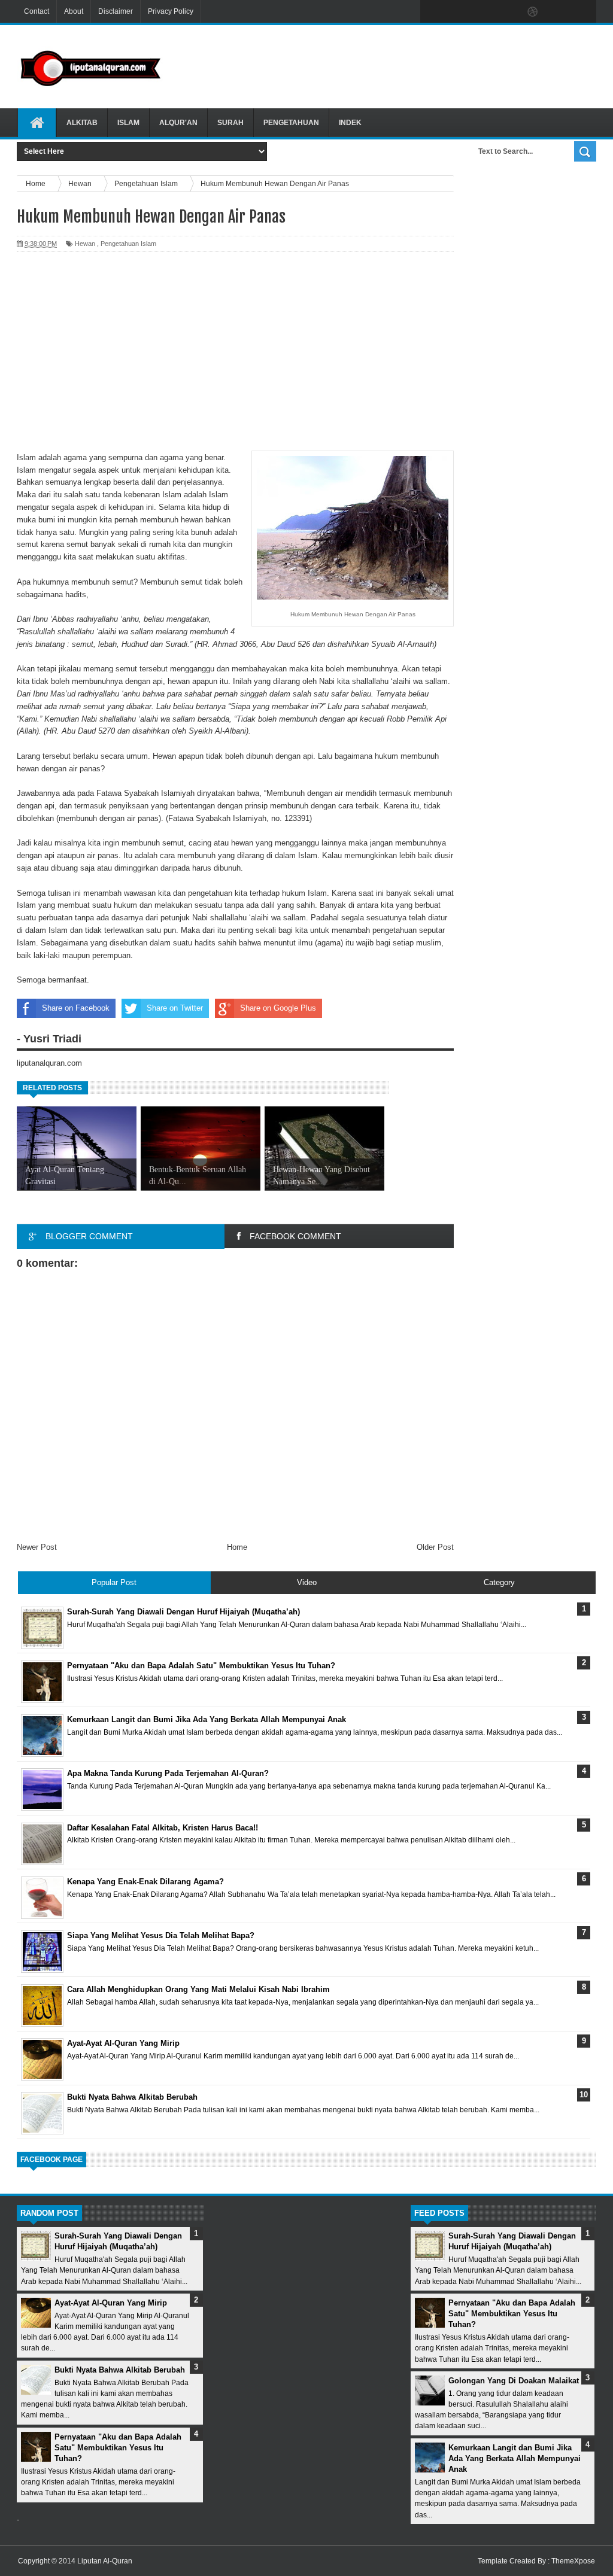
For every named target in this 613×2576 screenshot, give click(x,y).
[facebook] (432, 12)
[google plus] (583, 12)
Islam (128, 123)
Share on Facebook (76, 1008)
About (74, 11)
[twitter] (457, 12)
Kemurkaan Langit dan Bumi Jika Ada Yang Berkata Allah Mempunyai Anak (515, 2458)
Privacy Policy (171, 11)
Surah (230, 123)
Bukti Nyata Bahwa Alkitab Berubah (120, 2370)
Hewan (85, 244)
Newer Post (37, 1547)
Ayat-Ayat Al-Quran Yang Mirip (111, 2303)
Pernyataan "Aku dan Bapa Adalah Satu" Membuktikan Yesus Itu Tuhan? (118, 2448)
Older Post (435, 1547)
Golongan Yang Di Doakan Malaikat (514, 2381)
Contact (37, 11)
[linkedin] (558, 12)
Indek (350, 123)
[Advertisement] (392, 65)
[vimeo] (482, 12)
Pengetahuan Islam (128, 244)
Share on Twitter (175, 1008)
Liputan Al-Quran (105, 2561)
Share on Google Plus (278, 1008)
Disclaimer (116, 11)
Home (237, 1547)
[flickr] (508, 12)
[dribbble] (533, 12)
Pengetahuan (291, 123)
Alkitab (82, 123)
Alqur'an (178, 123)
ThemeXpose (573, 2561)
